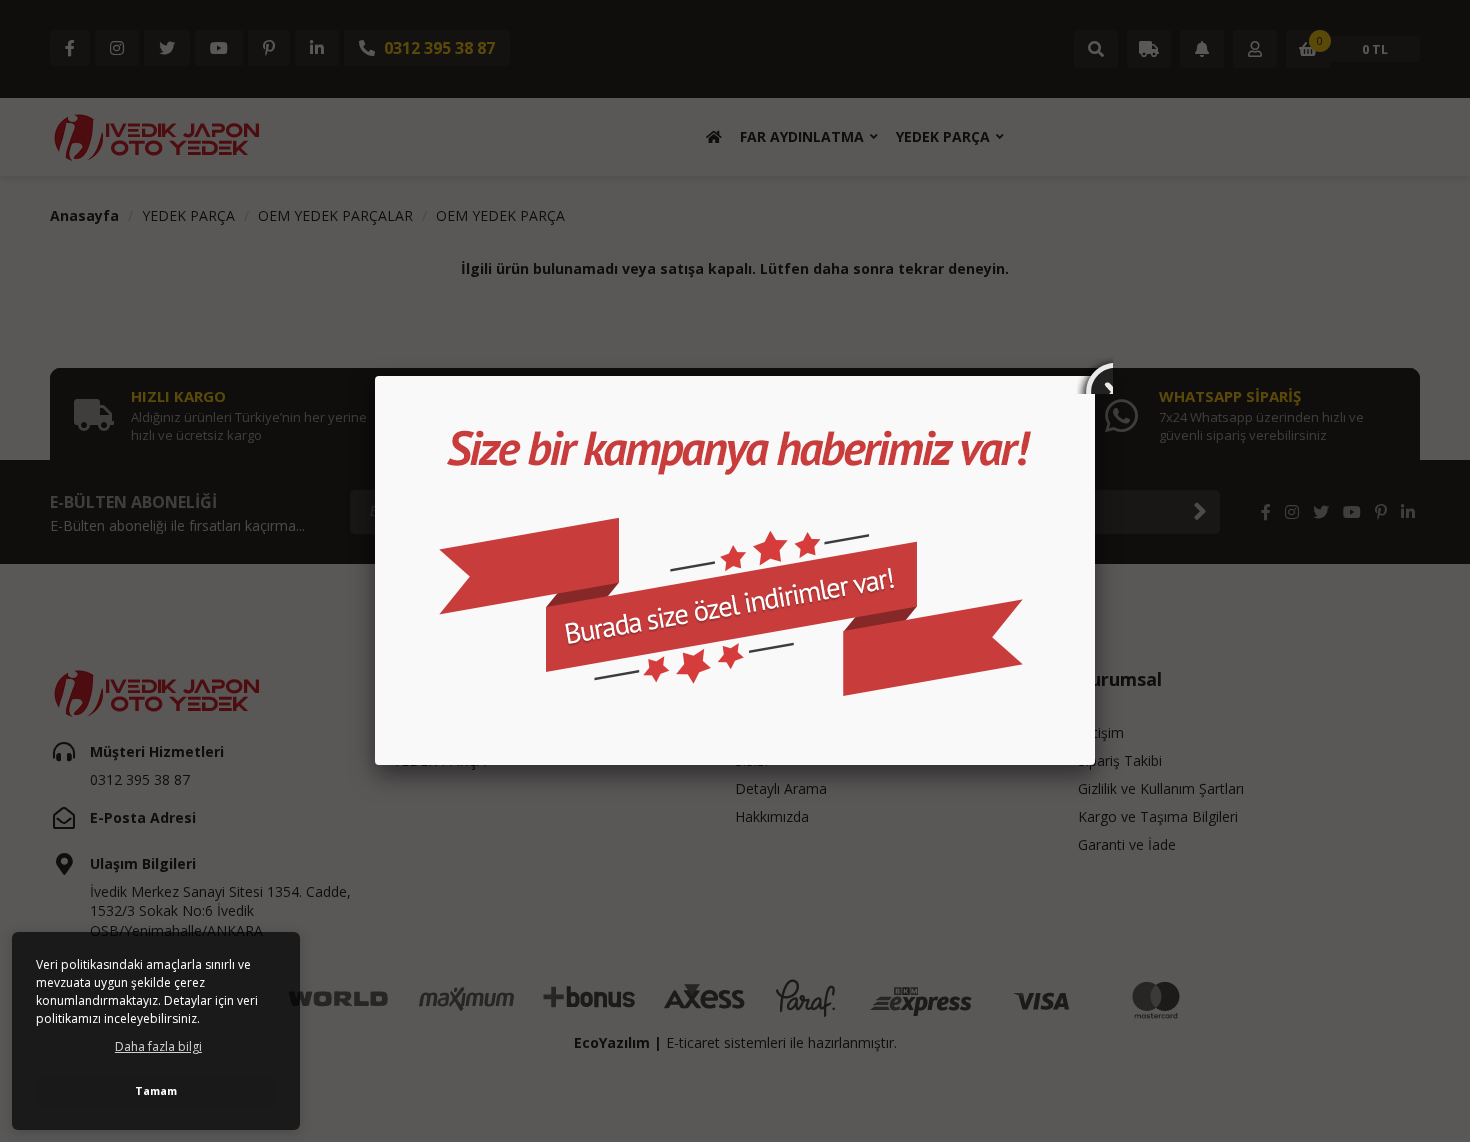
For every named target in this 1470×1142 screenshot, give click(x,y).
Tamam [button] (156, 1090)
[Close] (1095, 376)
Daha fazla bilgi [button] (158, 1046)
